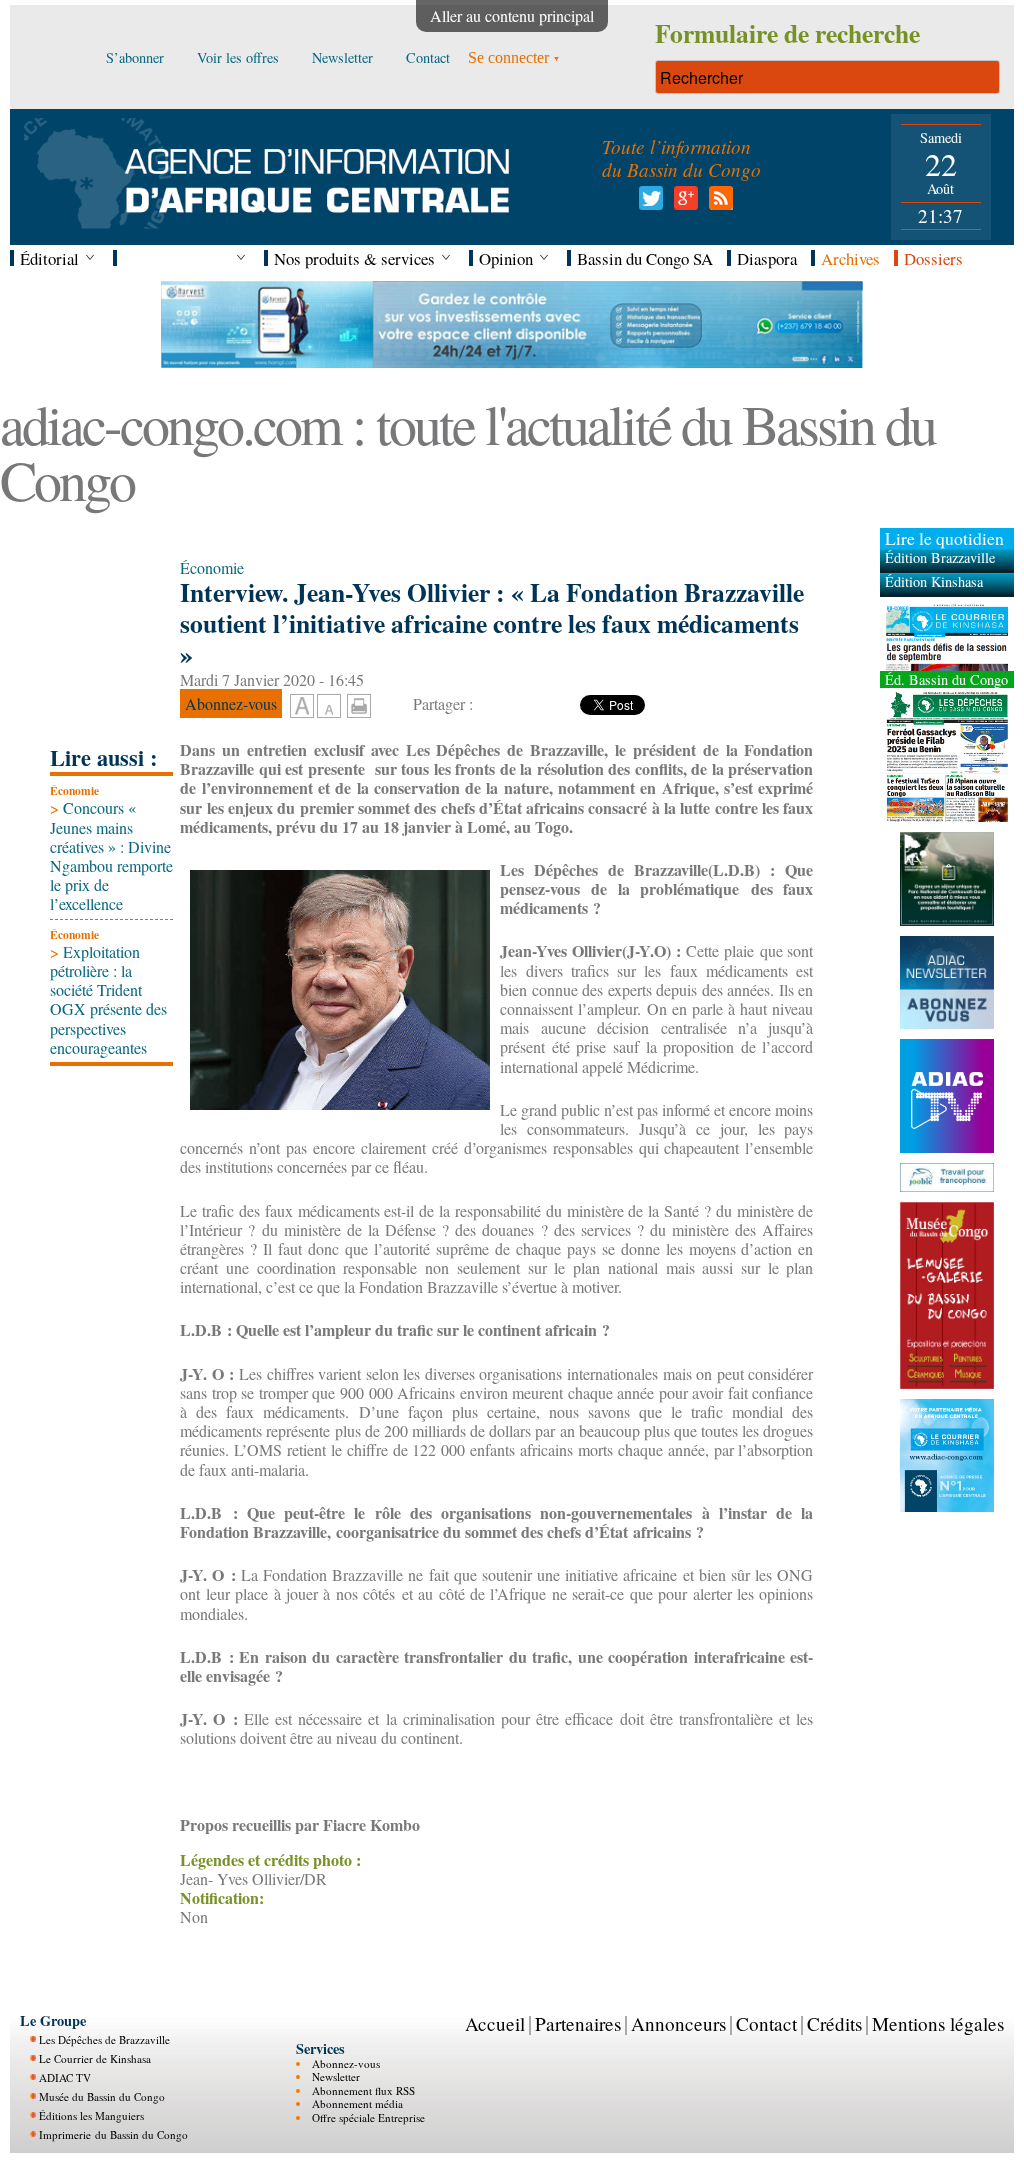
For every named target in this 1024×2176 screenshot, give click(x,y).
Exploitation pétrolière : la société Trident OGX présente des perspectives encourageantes (108, 999)
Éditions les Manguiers (91, 2115)
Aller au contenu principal (512, 15)
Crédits (834, 2023)
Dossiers (933, 258)
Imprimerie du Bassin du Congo (113, 2134)
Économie (74, 790)
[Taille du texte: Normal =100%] (329, 707)
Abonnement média (357, 2103)
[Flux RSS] (717, 203)
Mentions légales (938, 2023)
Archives (850, 258)
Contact (766, 2023)
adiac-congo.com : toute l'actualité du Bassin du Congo (467, 451)
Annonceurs (678, 2023)
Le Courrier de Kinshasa (95, 2058)
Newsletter (336, 2076)
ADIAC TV (65, 2077)
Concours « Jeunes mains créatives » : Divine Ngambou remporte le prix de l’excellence (111, 855)
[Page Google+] (682, 203)
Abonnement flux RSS (363, 2090)
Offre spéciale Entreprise (368, 2117)
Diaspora (767, 258)
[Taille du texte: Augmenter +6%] (302, 707)
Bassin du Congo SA (645, 258)
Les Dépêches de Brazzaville (104, 2039)
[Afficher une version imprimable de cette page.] (359, 702)
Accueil (495, 2023)
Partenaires (578, 2023)
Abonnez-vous (346, 2063)
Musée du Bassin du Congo (102, 2096)
